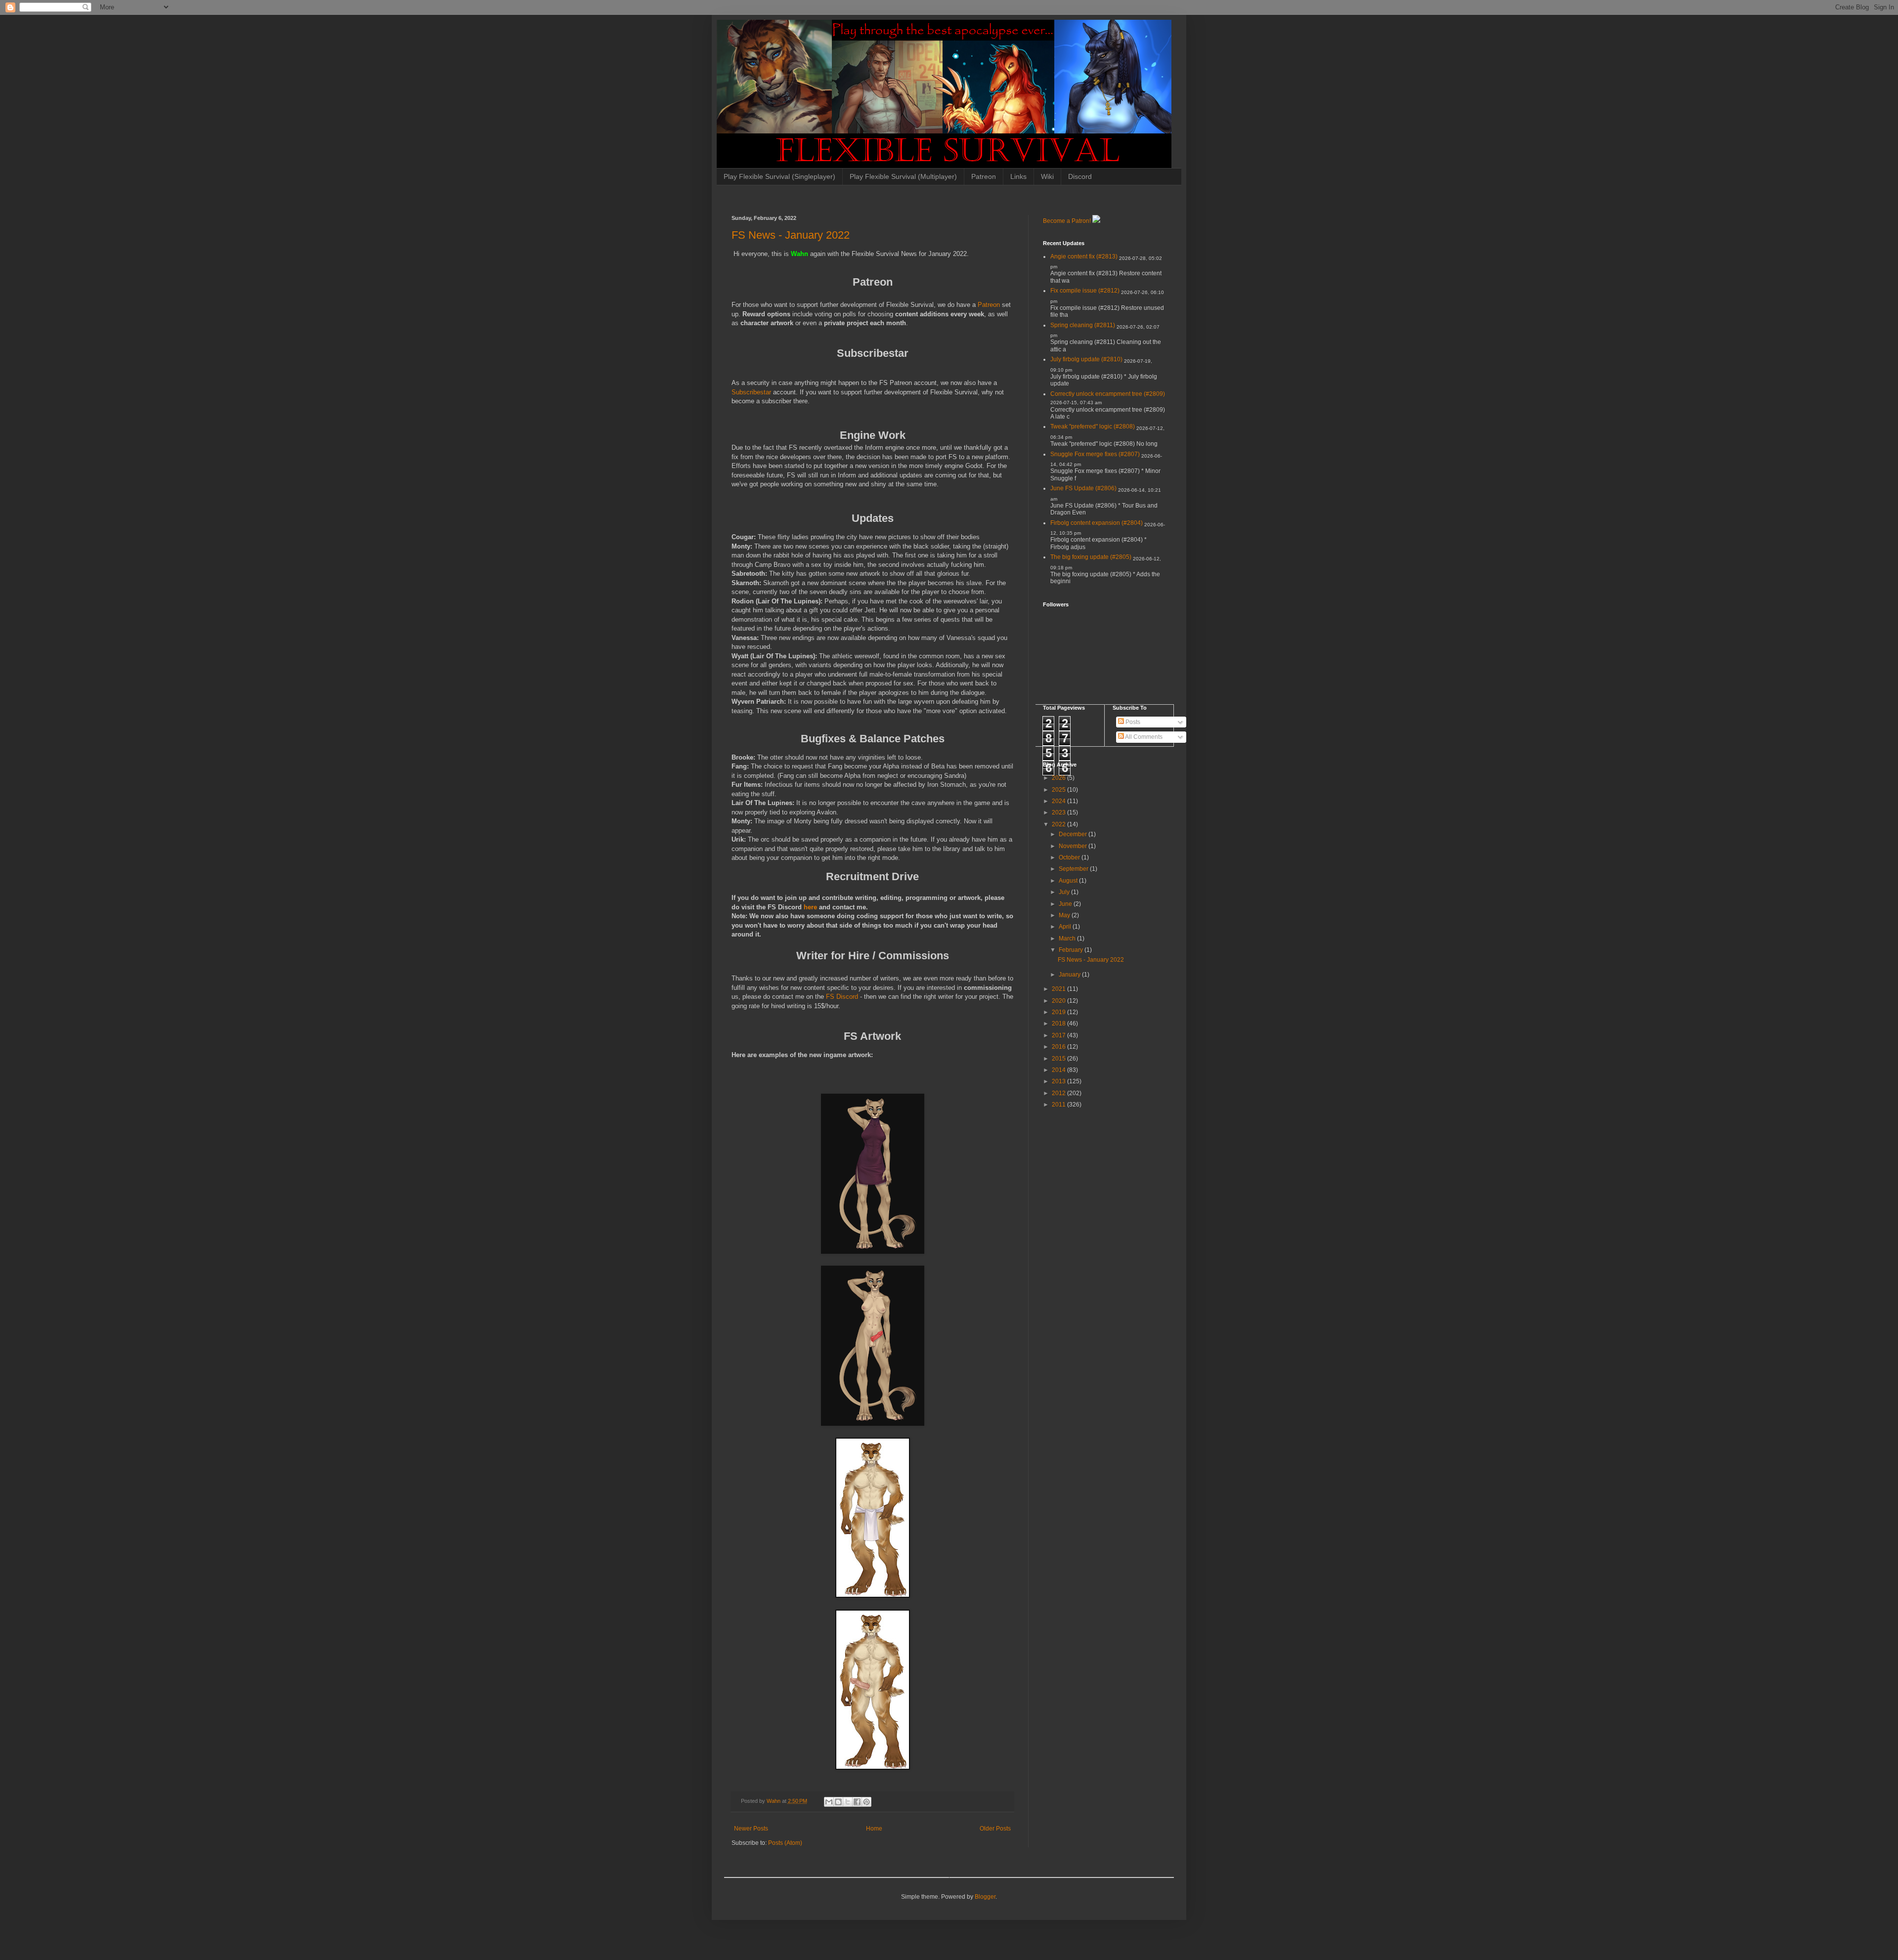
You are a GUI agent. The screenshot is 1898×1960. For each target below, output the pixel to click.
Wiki (1047, 176)
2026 (1059, 778)
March (1068, 938)
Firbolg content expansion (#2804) (1097, 523)
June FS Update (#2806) (1083, 488)
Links (1018, 176)
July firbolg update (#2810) (1086, 359)
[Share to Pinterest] (866, 1802)
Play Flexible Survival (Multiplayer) (903, 176)
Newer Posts (751, 1829)
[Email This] (829, 1802)
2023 (1059, 812)
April (1066, 927)
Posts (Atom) (785, 1843)
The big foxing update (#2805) (1091, 557)
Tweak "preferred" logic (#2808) (1093, 426)
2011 (1059, 1105)
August (1069, 881)
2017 (1059, 1035)
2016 (1059, 1047)
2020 (1059, 1001)
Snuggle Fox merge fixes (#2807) (1095, 454)
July (1065, 892)
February (1072, 950)
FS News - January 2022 (791, 235)
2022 (1059, 824)
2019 (1059, 1012)
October (1070, 857)
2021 (1059, 989)
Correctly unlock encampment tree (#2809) (1108, 394)
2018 (1059, 1023)
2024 (1059, 801)
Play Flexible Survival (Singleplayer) (779, 176)
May (1065, 915)
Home (874, 1829)
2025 (1059, 790)
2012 (1059, 1093)
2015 (1059, 1059)
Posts (1132, 722)
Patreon (984, 176)
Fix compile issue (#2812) (1085, 291)
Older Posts (995, 1829)
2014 (1059, 1070)
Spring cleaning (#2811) (1083, 325)
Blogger (985, 1897)
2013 (1059, 1081)
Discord (1080, 176)
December (1074, 834)
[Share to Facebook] (857, 1802)
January (1070, 975)
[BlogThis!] (838, 1802)
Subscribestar (752, 392)
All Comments (1143, 737)
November (1074, 846)
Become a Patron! (1067, 221)
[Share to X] (848, 1802)
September (1074, 869)
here (811, 907)
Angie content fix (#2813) (1084, 256)
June (1066, 904)
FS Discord (842, 997)
